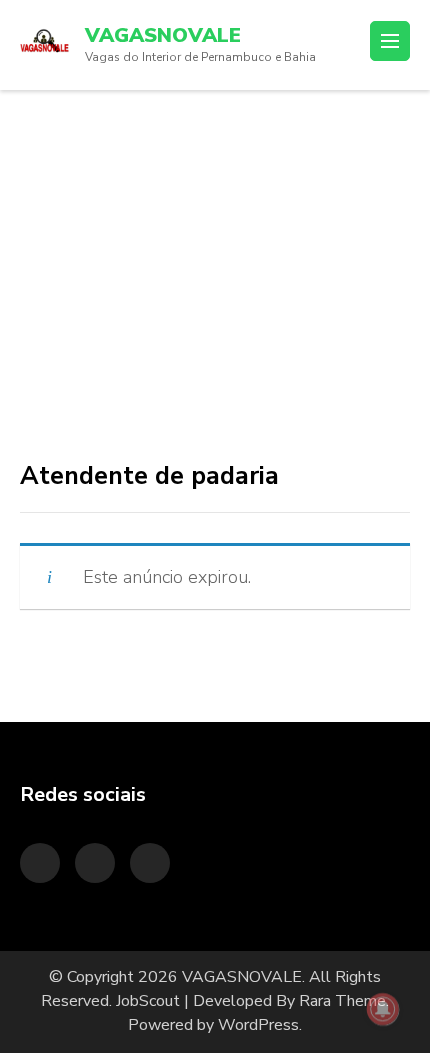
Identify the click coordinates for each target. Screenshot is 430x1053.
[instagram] (40, 863)
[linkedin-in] (95, 863)
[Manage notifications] (383, 1009)
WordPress (258, 1025)
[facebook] (150, 863)
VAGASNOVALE (163, 35)
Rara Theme (342, 1001)
